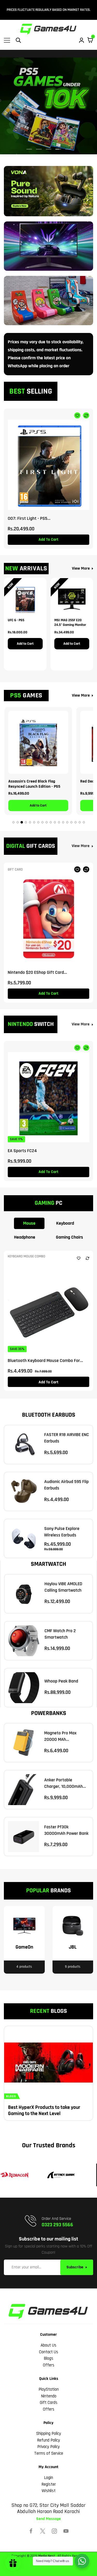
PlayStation (49, 2389)
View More (81, 568)
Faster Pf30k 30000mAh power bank (66, 1830)
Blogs (48, 2358)
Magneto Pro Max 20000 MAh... (60, 1736)
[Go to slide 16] (76, 822)
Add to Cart (25, 644)
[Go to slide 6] (34, 822)
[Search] (18, 40)
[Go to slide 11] (55, 822)
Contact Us (49, 2352)
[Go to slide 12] (59, 822)
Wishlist (49, 2491)
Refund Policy (48, 2440)
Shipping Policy (49, 2434)
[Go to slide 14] (67, 822)
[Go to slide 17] (80, 822)
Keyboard (65, 1223)
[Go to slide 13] (63, 822)
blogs (11, 2096)
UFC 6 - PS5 (16, 620)
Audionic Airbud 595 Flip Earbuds (66, 1485)
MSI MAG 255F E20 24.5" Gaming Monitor (70, 623)
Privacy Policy (48, 2447)
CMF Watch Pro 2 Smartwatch (60, 1634)
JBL (73, 1947)
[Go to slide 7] (38, 822)
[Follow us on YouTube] (66, 2531)
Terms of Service (49, 2453)
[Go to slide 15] (71, 822)
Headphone (25, 1237)
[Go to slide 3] (22, 822)
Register (49, 2484)
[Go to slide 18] (84, 822)
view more (81, 846)
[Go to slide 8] (42, 822)
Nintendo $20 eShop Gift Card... (37, 972)
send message (48, 2519)
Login (48, 2478)
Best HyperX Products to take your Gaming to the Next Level (44, 2110)
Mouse (29, 1223)
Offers (49, 2365)
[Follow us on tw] (43, 2531)
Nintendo (49, 2396)
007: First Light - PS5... (29, 518)
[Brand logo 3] (58, 2175)
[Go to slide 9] (47, 822)
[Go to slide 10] (51, 822)
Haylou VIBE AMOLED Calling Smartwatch (63, 1587)
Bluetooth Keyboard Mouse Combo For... (45, 1361)
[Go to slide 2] (18, 822)
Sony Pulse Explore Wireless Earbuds (62, 1532)
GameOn (24, 1947)
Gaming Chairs (69, 1237)
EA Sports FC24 (22, 1151)
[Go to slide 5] (30, 822)
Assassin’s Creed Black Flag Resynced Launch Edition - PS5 (34, 783)
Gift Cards (49, 2403)
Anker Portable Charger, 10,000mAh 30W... (64, 1783)
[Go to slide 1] (13, 822)
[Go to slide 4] (26, 822)
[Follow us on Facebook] (31, 2531)
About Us (48, 2345)
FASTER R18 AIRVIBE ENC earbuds (67, 1438)
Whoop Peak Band (61, 1681)
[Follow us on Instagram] (54, 2531)
